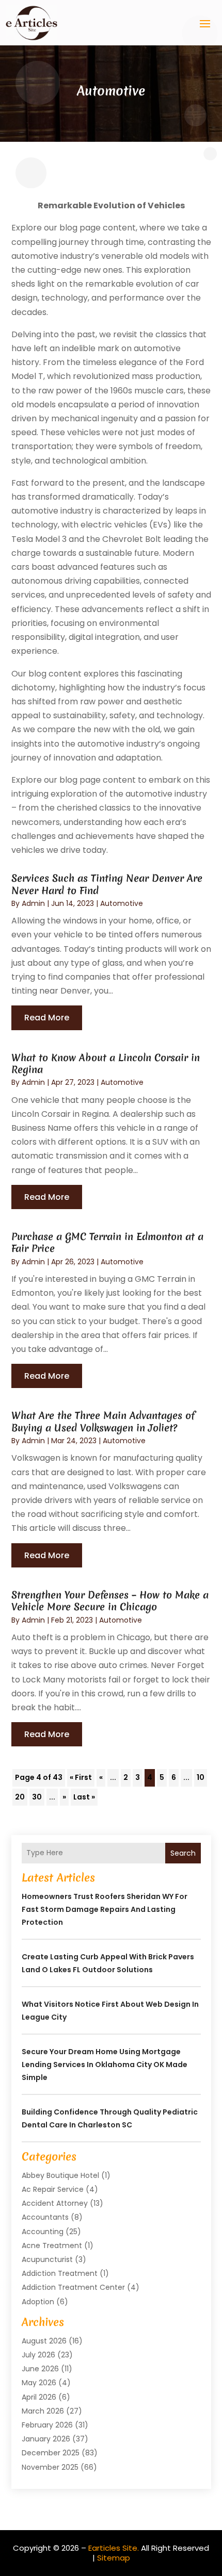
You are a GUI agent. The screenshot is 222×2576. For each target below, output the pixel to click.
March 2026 (43, 2411)
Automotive (122, 903)
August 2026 (44, 2341)
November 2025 (50, 2467)
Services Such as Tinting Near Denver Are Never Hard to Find (107, 884)
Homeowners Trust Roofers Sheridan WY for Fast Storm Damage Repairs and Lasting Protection (105, 1909)
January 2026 (46, 2439)
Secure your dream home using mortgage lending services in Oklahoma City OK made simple (105, 2065)
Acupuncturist (47, 2259)
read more (47, 1018)
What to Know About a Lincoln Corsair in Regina (106, 1063)
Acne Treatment (52, 2245)
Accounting (43, 2232)
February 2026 (47, 2425)
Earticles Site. (114, 2548)
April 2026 (39, 2397)
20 (20, 1797)
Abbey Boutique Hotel (60, 2175)
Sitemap (114, 2558)
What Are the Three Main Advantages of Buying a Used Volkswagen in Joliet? (103, 1421)
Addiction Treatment (60, 2273)
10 (201, 1777)
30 (37, 1797)
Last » (84, 1797)
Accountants (45, 2217)
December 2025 (51, 2453)
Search (183, 1853)
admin (33, 903)
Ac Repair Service (53, 2189)
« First (81, 1777)
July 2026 (38, 2355)
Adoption (38, 2302)
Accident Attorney (55, 2203)
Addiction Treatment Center (73, 2287)
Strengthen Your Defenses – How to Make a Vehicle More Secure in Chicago (110, 1601)
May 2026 (39, 2383)
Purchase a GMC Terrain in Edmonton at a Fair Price (107, 1242)
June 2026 (40, 2369)
